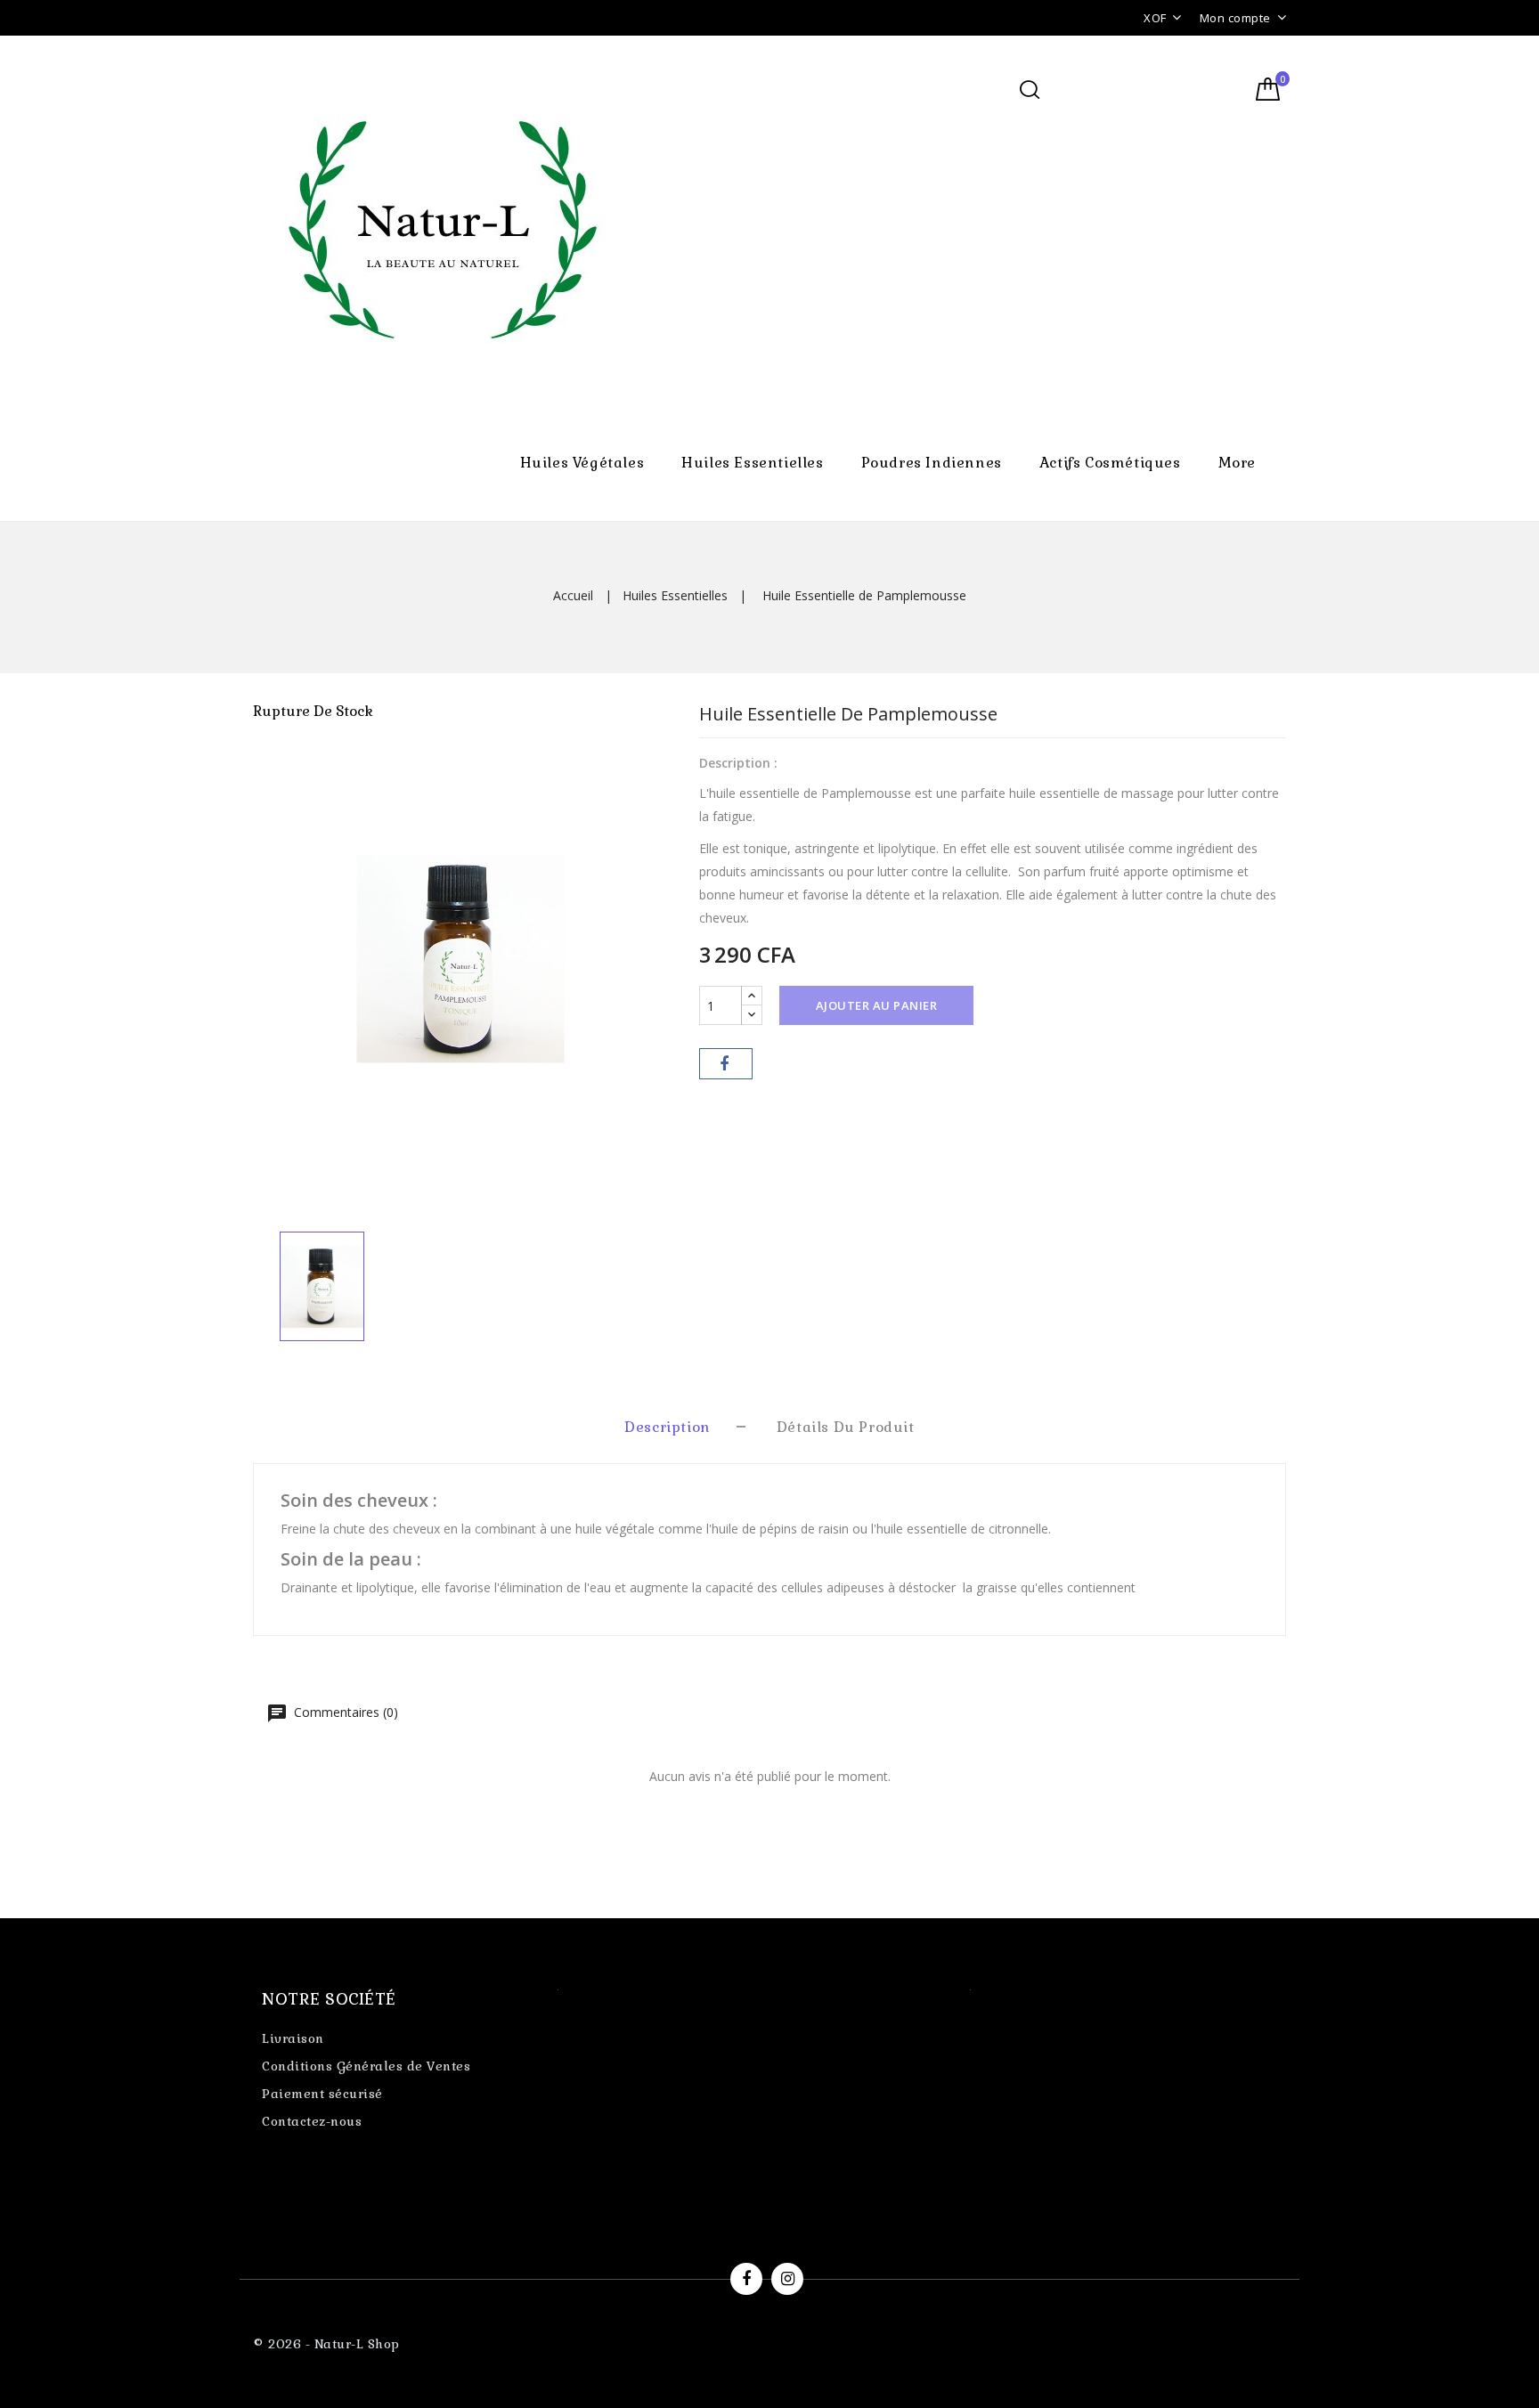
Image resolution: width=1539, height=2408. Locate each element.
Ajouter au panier (877, 1005)
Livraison (293, 2038)
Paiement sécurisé (322, 2094)
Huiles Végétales (582, 463)
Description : (738, 763)
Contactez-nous (312, 2121)
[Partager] (726, 1064)
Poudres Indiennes (932, 463)
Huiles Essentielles (752, 463)
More (1237, 463)
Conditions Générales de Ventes (366, 2066)
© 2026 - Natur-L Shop (326, 2344)
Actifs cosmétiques (1110, 463)
